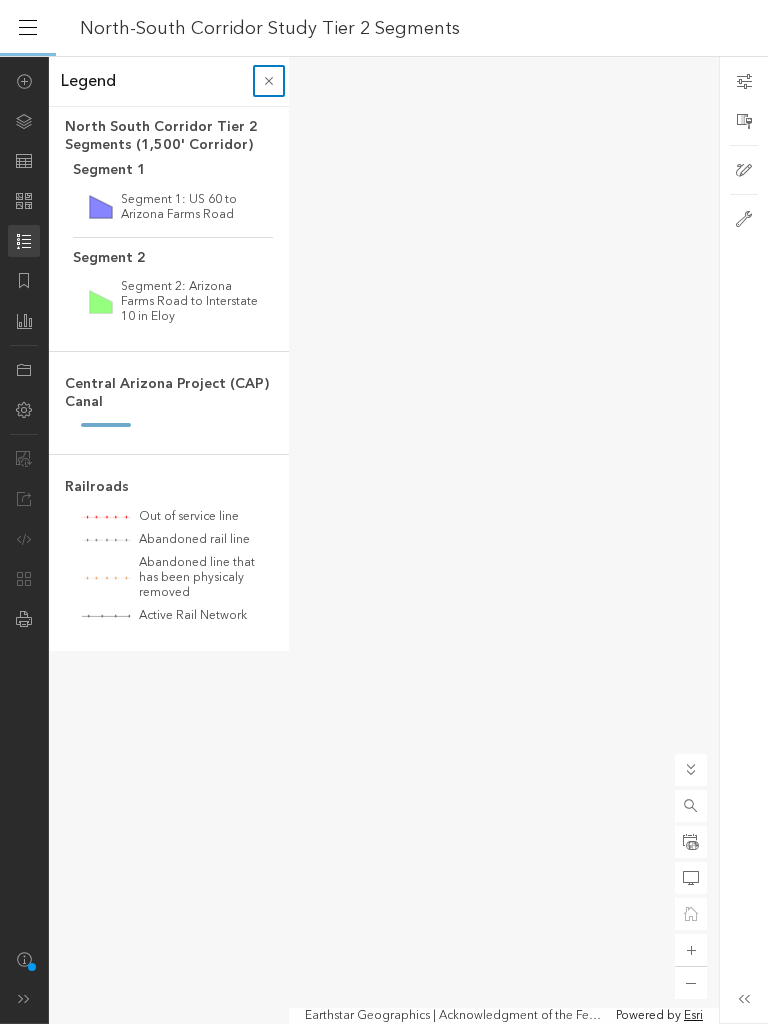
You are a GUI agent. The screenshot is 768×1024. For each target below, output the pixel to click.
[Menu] (28, 28)
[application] (384, 540)
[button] (691, 806)
